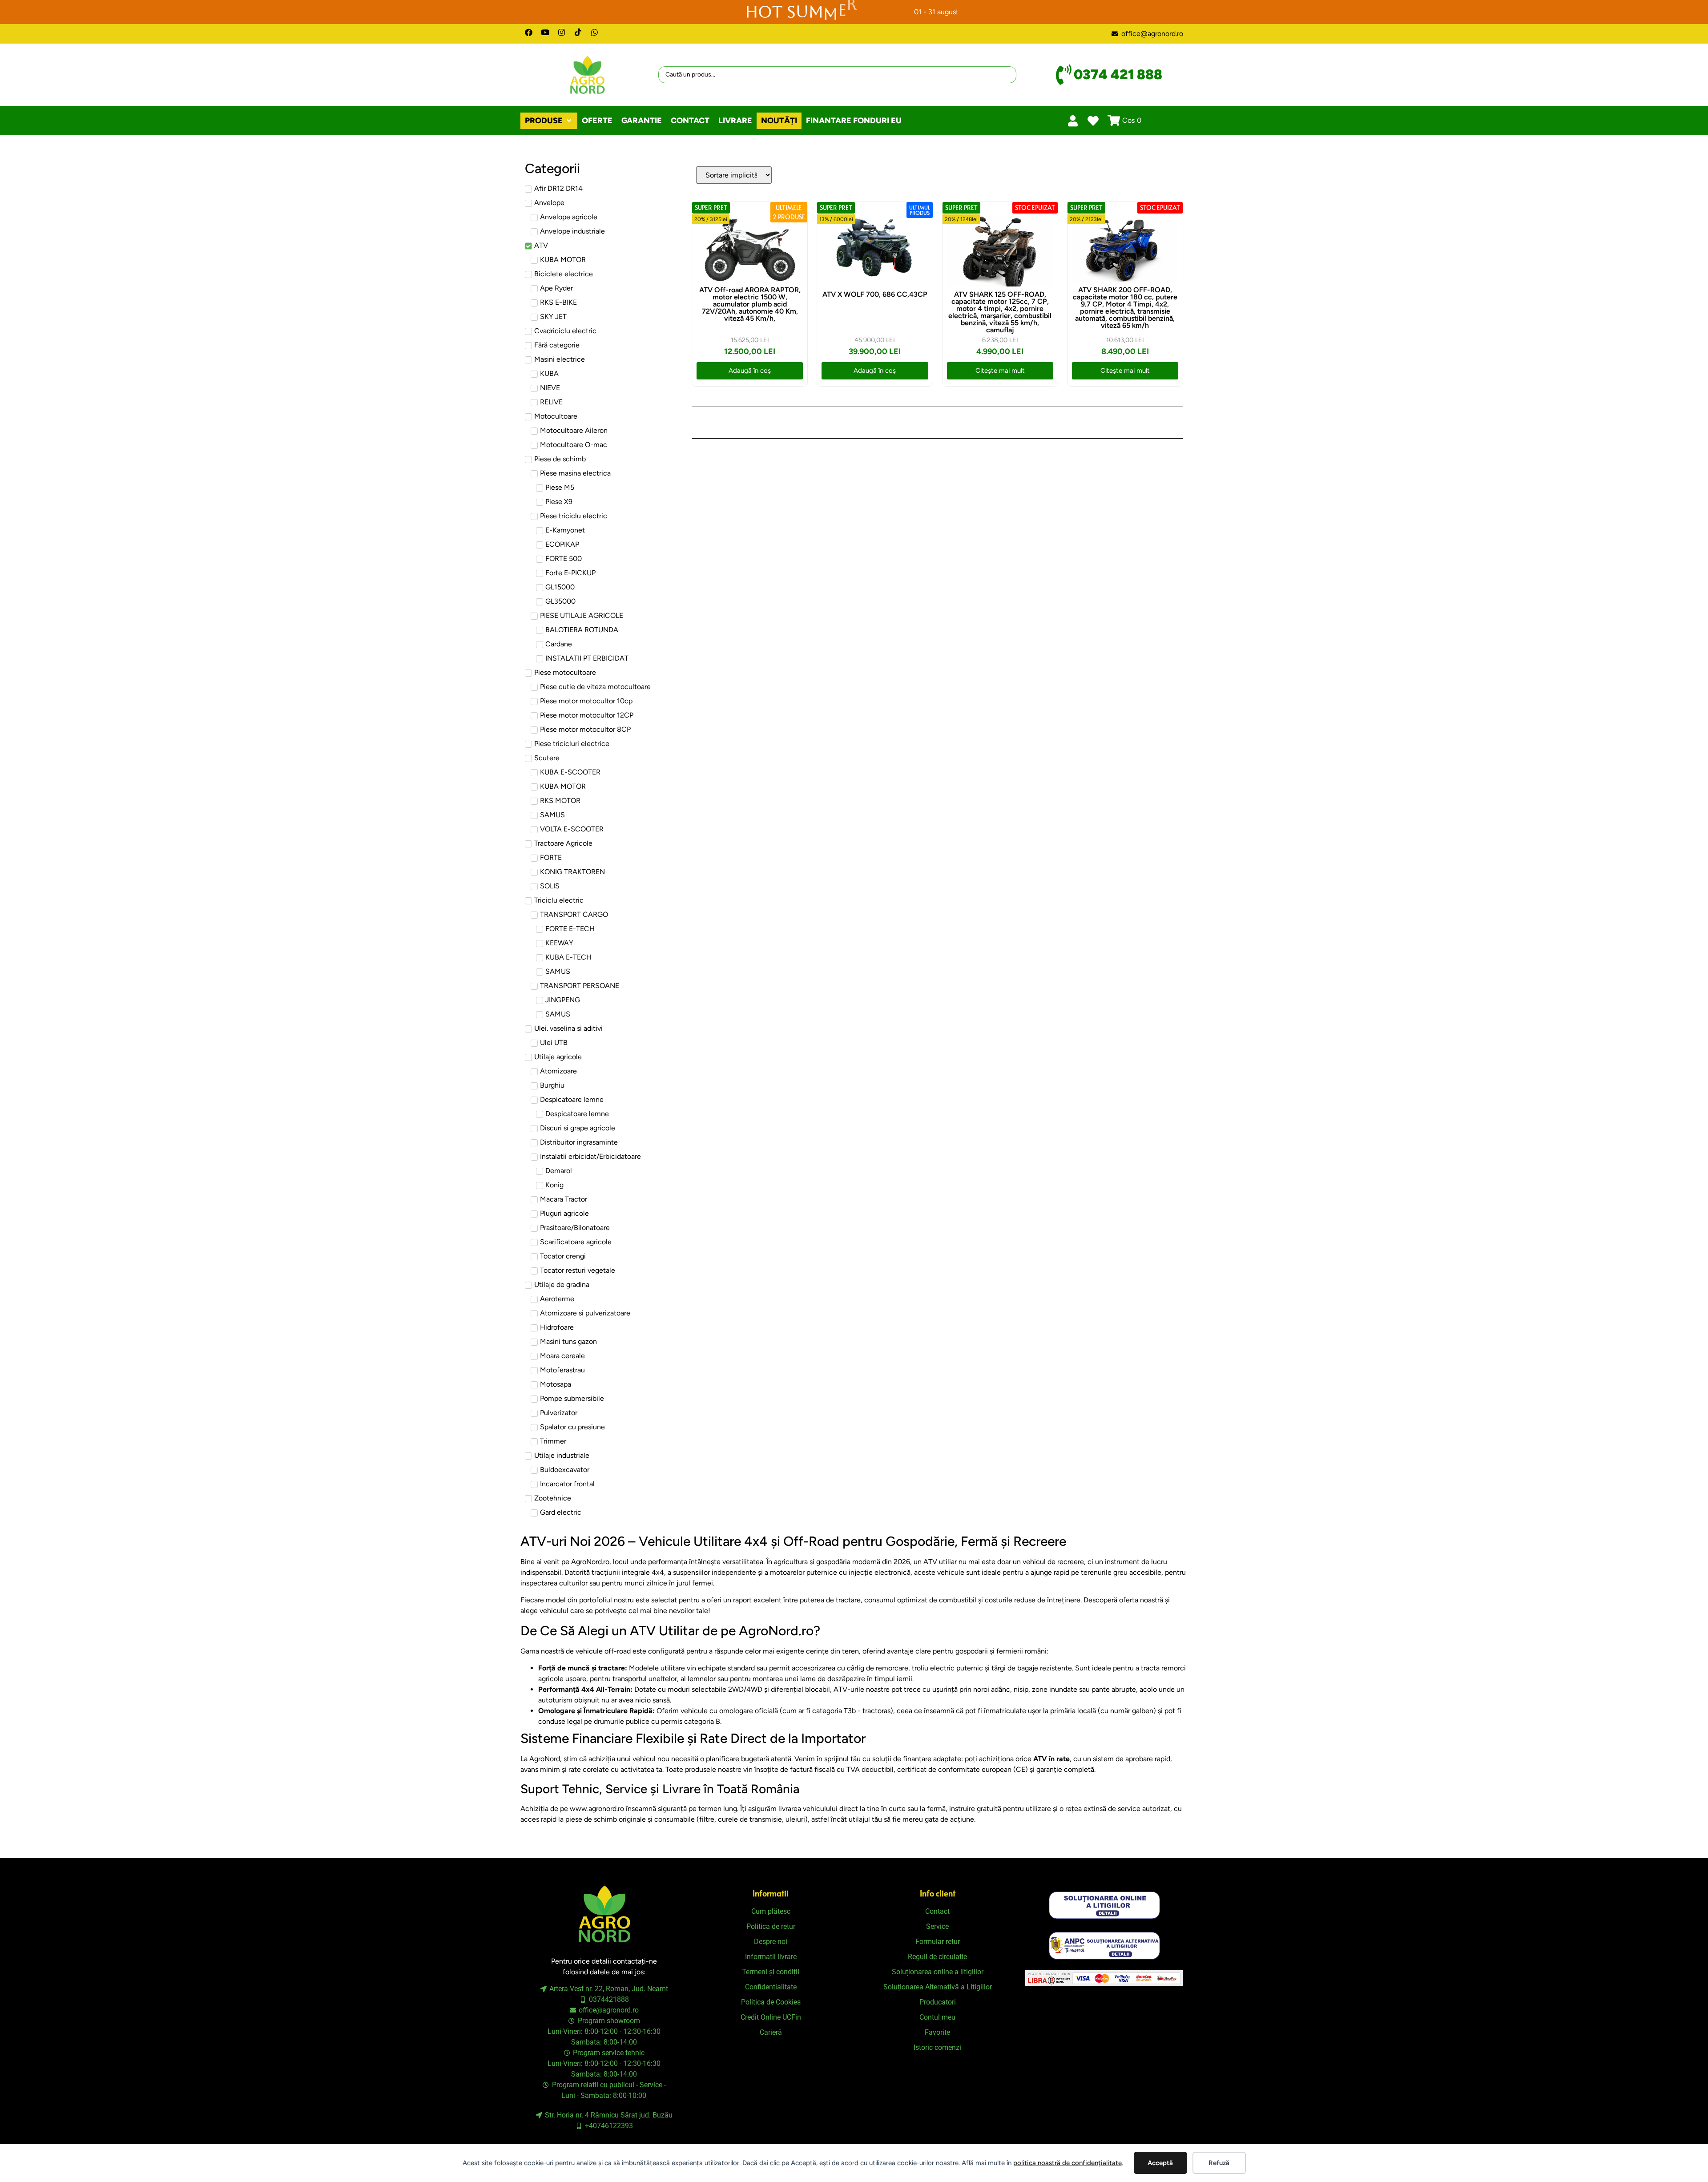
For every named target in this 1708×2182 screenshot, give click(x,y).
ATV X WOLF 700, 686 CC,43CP (875, 294)
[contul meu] (1073, 121)
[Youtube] (545, 32)
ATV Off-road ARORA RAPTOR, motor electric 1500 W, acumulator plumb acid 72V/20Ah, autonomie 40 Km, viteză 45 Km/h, (750, 304)
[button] (549, 121)
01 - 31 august (936, 12)
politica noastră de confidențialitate (1067, 2163)
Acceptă (1160, 2163)
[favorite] (1093, 121)
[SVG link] (1104, 1905)
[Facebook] (529, 32)
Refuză (1219, 2163)
